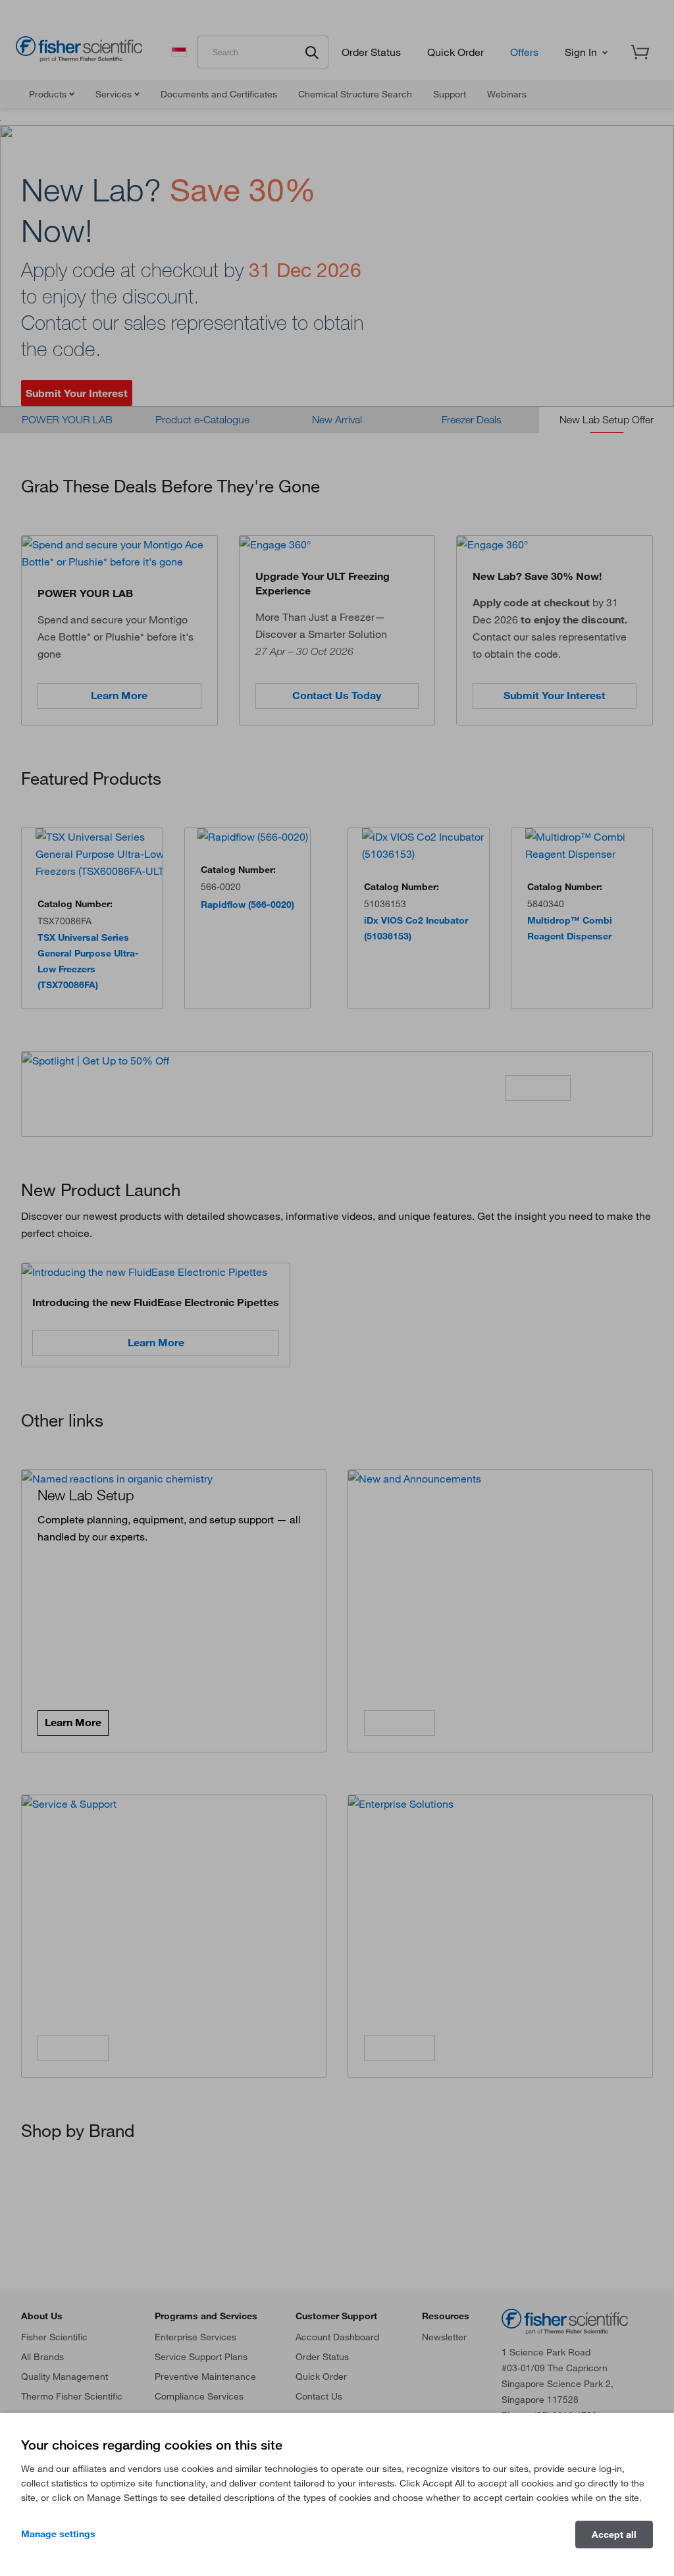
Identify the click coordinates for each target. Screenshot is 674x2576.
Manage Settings (58, 2534)
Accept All (614, 2535)
